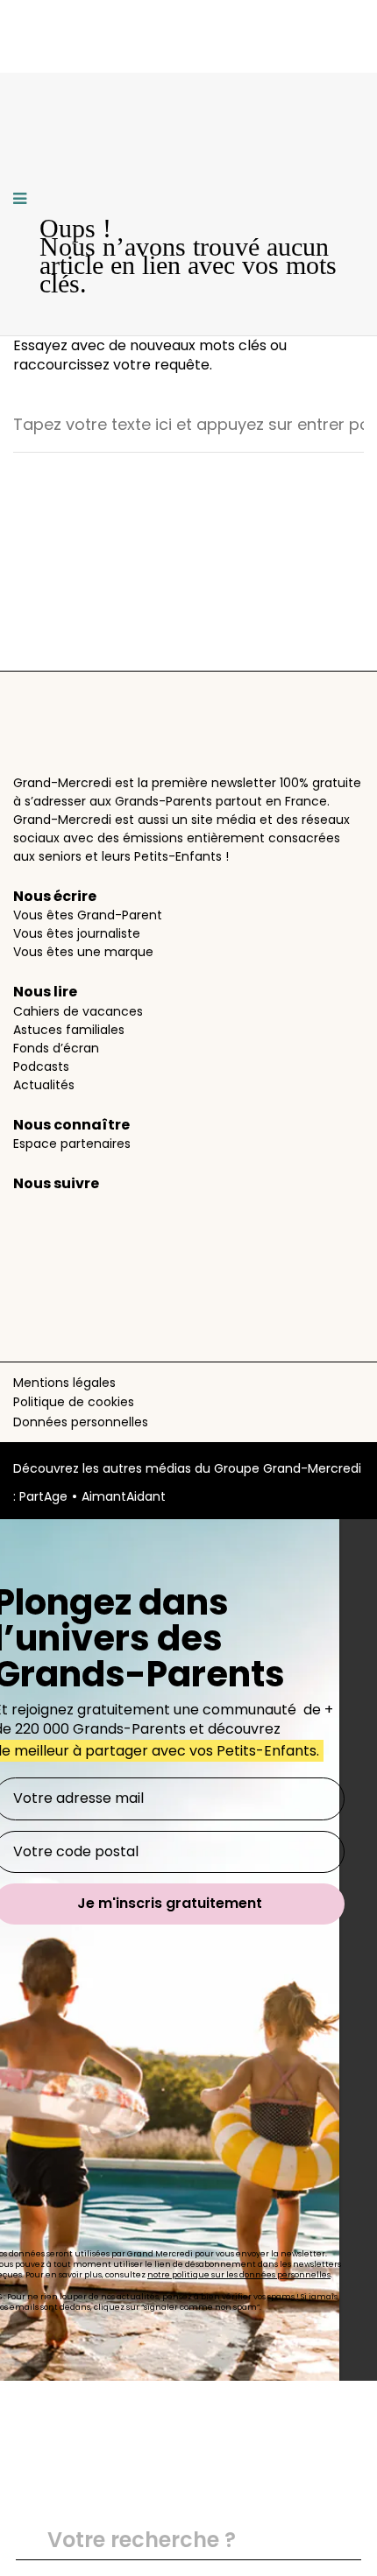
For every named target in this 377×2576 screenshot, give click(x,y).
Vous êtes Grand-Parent (88, 915)
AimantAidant (124, 1496)
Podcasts (41, 1066)
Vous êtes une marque (83, 952)
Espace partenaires (72, 1144)
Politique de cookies (74, 1402)
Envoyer (340, 2542)
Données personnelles (81, 1422)
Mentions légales (64, 1383)
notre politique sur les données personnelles (239, 2275)
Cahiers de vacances (78, 1011)
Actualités (44, 1085)
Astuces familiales (69, 1030)
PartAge (43, 1496)
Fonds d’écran (56, 1048)
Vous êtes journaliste (77, 933)
